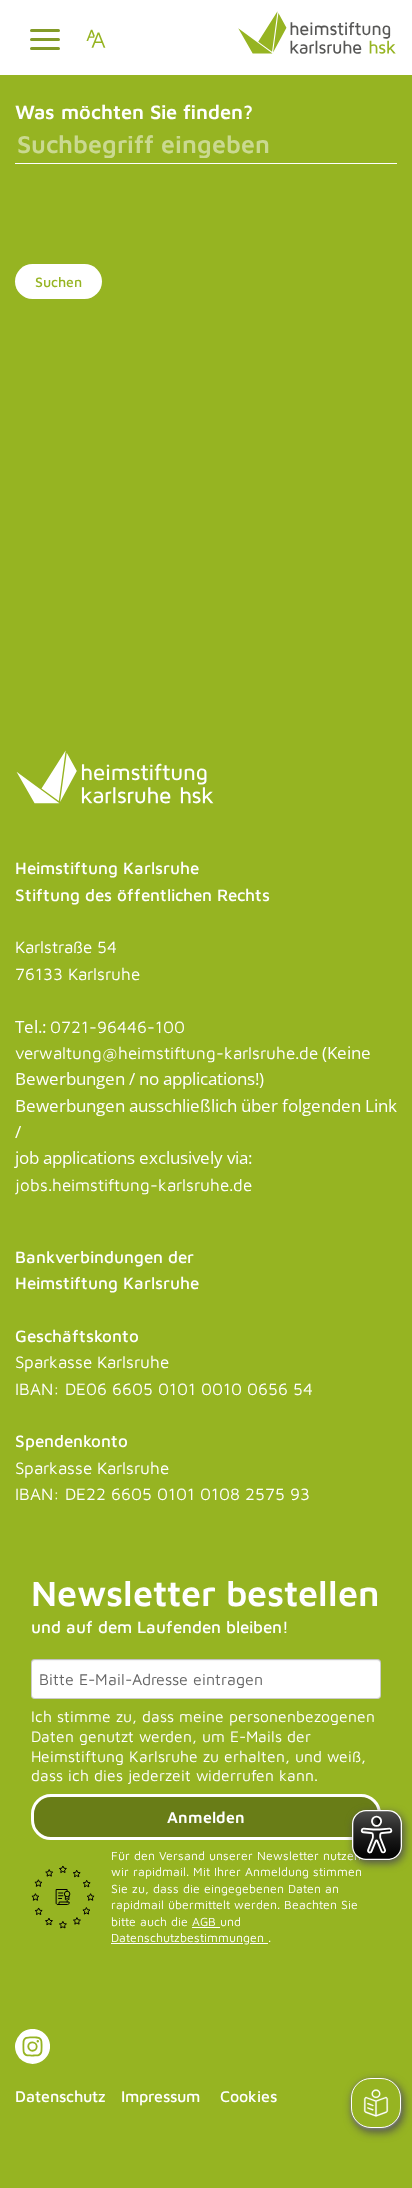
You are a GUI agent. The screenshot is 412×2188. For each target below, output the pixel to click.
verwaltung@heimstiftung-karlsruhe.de (166, 1053)
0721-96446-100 (117, 1027)
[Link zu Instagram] (32, 2046)
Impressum (160, 2096)
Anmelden (206, 1817)
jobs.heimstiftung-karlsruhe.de (133, 1185)
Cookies (248, 2096)
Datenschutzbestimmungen (189, 1937)
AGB (206, 1921)
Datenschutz (60, 2096)
